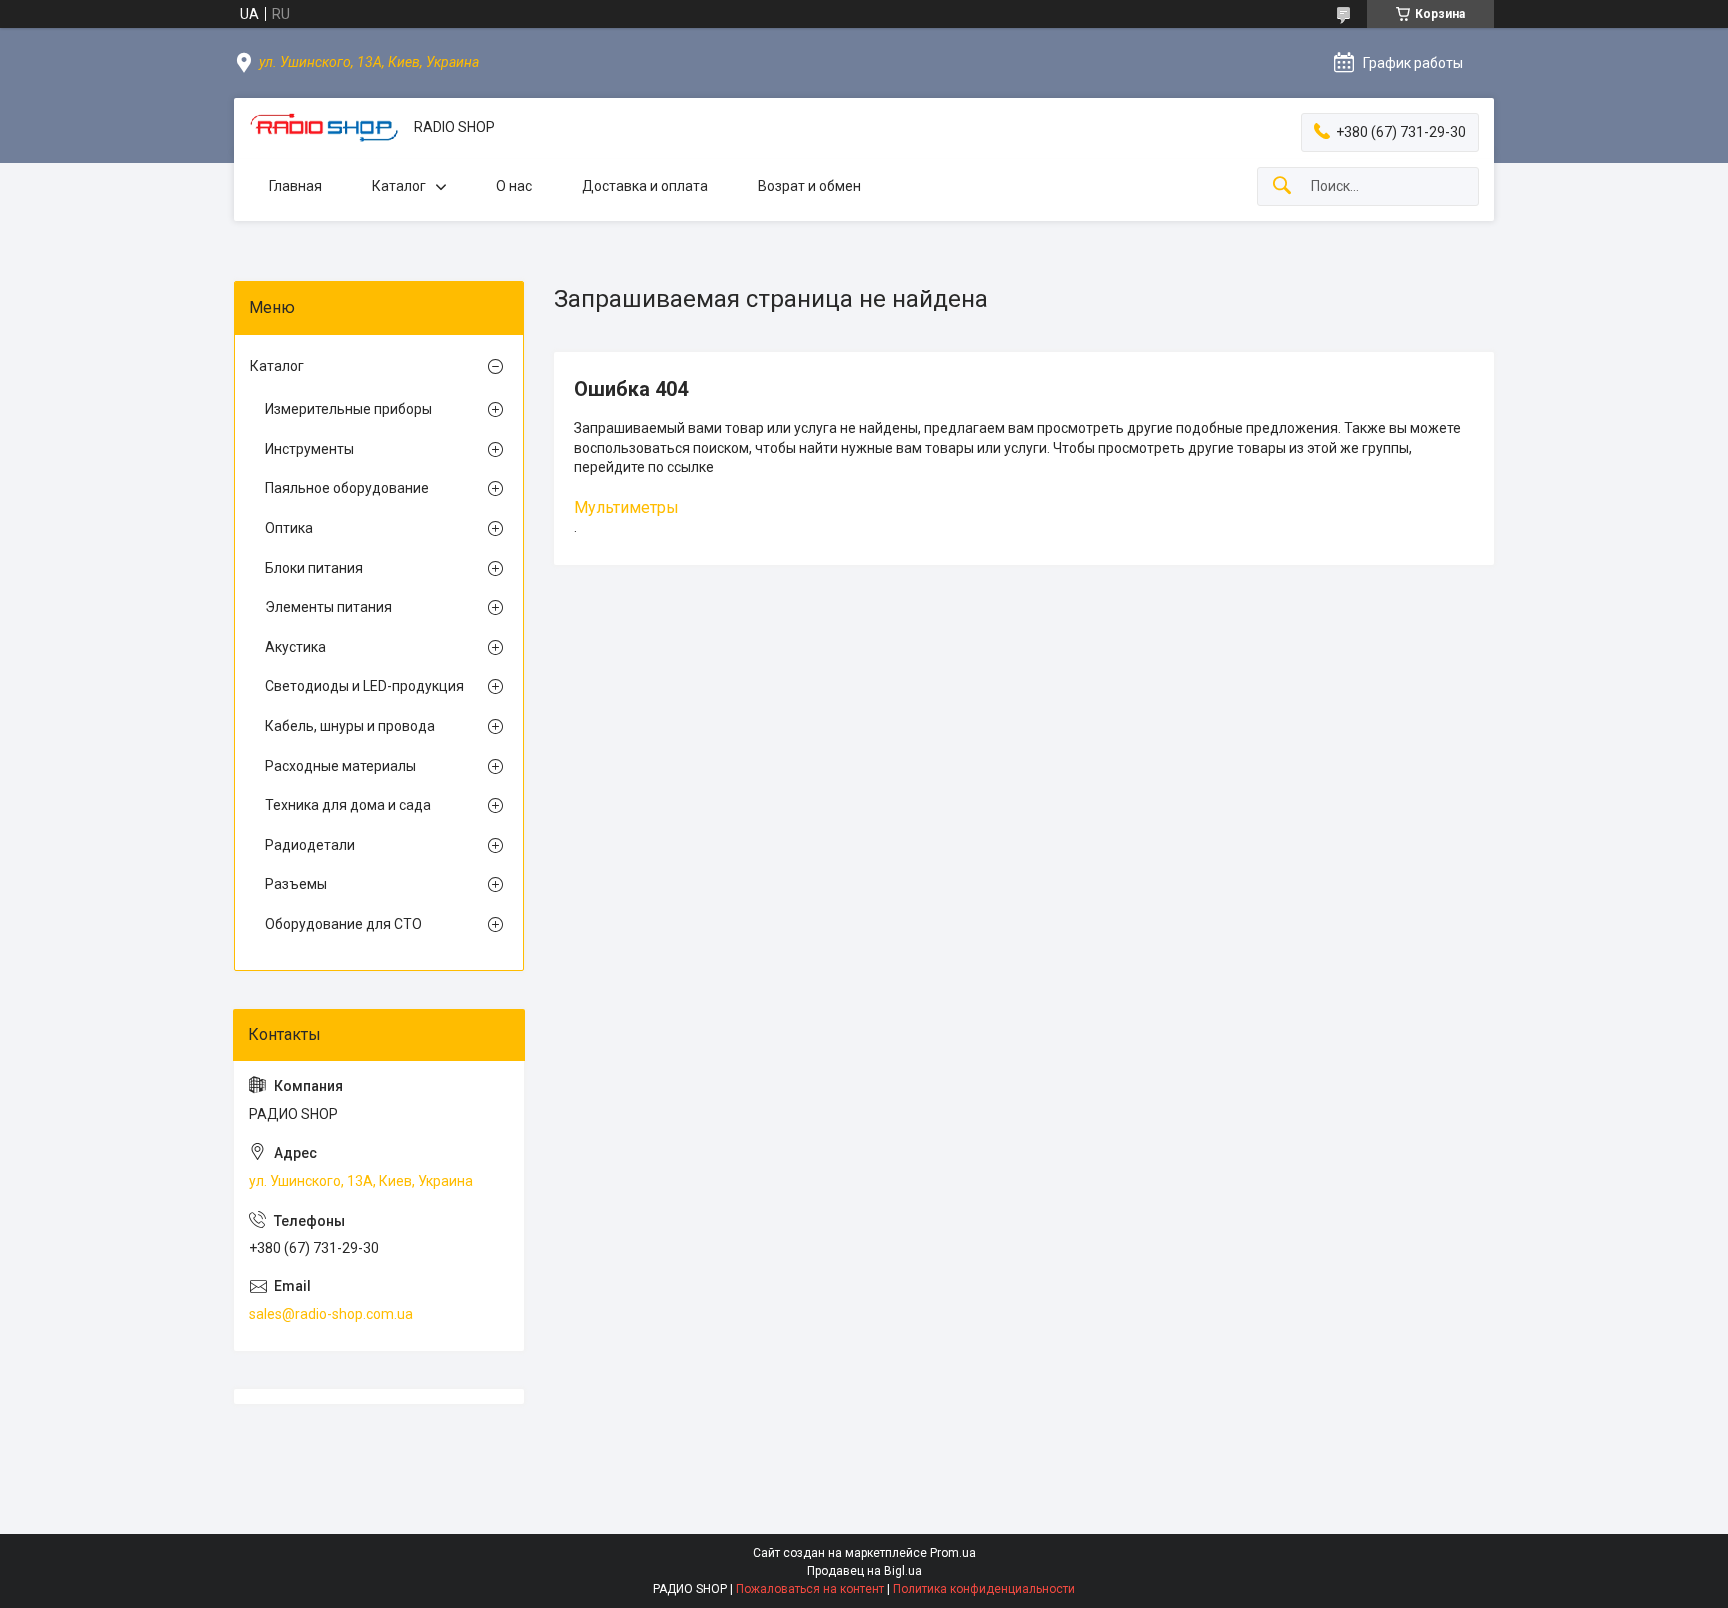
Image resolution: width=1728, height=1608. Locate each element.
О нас (514, 186)
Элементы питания (328, 607)
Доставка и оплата (645, 186)
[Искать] (1282, 186)
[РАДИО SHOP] (324, 127)
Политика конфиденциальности (984, 1589)
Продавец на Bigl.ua (864, 1571)
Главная (295, 186)
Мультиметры (626, 507)
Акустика (295, 647)
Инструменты (309, 449)
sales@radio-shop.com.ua (331, 1314)
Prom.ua (953, 1553)
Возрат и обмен (809, 186)
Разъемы (296, 884)
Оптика (289, 528)
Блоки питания (314, 568)
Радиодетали (310, 845)
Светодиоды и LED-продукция (364, 686)
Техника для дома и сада (348, 805)
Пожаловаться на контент (810, 1589)
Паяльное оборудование (347, 488)
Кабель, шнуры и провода (350, 726)
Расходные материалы (340, 766)
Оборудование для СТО (343, 924)
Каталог (399, 186)
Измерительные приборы (348, 409)
